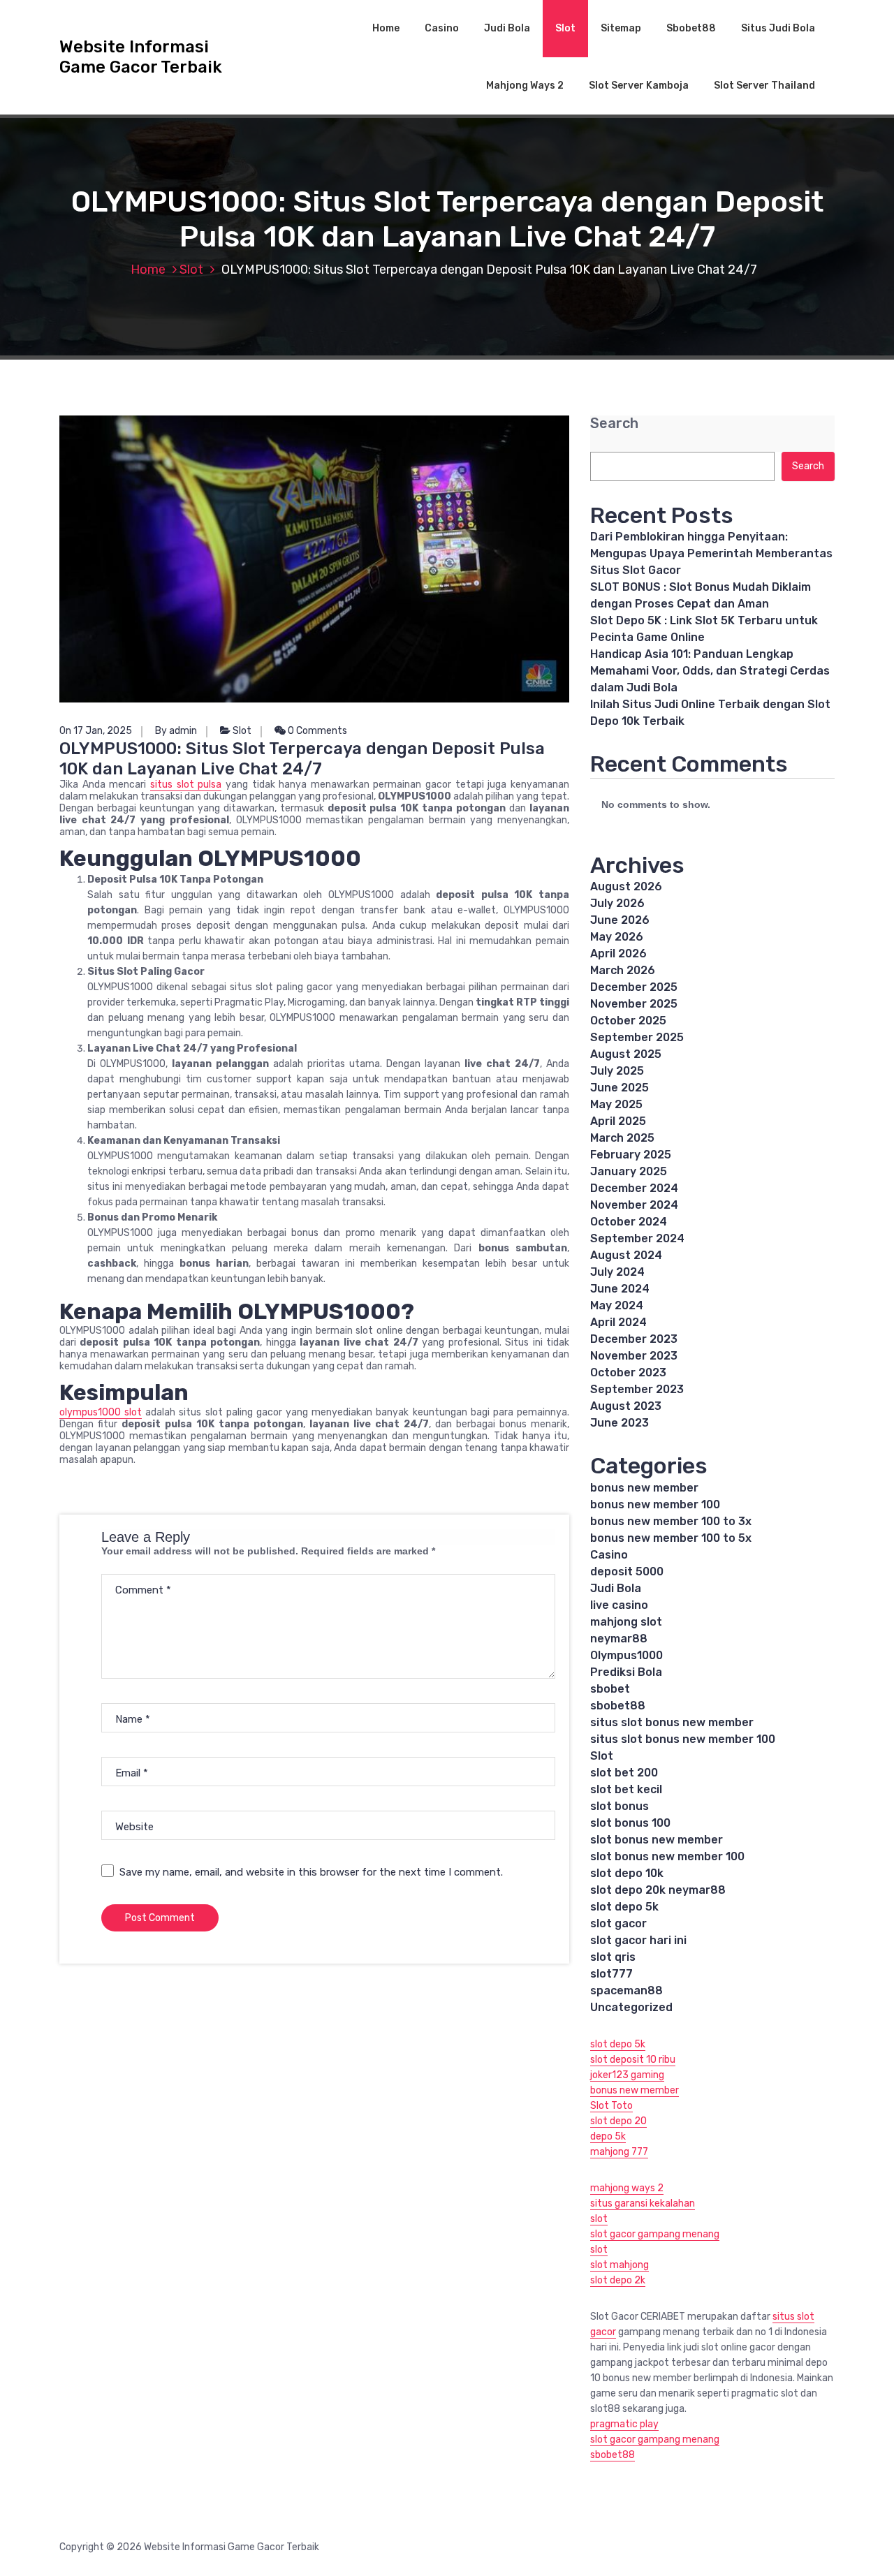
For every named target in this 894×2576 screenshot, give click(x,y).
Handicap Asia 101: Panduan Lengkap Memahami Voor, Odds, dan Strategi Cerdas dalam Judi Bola (710, 671)
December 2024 (634, 1188)
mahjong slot (626, 1622)
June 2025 (620, 1088)
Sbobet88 (691, 28)
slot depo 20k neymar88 (658, 1890)
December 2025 (634, 987)
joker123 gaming (627, 2075)
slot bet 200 (624, 1773)
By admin (176, 731)
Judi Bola (507, 28)
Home (386, 28)
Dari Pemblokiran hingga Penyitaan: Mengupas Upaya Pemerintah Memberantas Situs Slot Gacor (711, 553)
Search (614, 424)
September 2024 (637, 1238)
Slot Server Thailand (764, 86)
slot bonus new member (657, 1840)
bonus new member (644, 1488)
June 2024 (620, 1289)
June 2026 (620, 920)
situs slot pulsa (186, 785)
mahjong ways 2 (627, 2188)
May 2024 (617, 1305)
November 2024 (634, 1205)
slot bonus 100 (630, 1823)
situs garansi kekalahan (643, 2203)
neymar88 (619, 1639)
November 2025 (634, 1004)
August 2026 (626, 886)
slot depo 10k (627, 1873)
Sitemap (621, 28)
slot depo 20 (618, 2121)
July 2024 (617, 1272)
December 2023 (634, 1339)
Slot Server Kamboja (639, 86)
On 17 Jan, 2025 (96, 731)
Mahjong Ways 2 (525, 86)
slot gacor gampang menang (655, 2234)
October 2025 (628, 1021)
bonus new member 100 (655, 1504)
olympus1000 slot (101, 1412)
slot (599, 2219)
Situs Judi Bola (778, 28)
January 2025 (629, 1171)
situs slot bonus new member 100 (683, 1739)
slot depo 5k (624, 1907)
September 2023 (637, 1389)
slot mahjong (620, 2265)
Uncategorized (631, 2007)
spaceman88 (626, 1990)
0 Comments (316, 731)
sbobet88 (618, 1706)
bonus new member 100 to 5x (671, 1538)
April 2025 (618, 1121)
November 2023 (634, 1356)
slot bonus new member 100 (667, 1856)
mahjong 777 (619, 2152)
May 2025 (616, 1104)
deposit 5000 (627, 1572)
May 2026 (617, 937)
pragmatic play (624, 2424)
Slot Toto (611, 2106)
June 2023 (620, 1423)
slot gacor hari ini (638, 1940)
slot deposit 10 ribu (633, 2060)
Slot (565, 28)
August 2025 (626, 1054)
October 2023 (628, 1372)
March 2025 (622, 1138)
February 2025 (631, 1155)
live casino (619, 1605)
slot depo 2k (618, 2280)
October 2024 (629, 1222)
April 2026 (618, 954)
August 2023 (626, 1406)
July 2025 (617, 1071)
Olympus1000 (626, 1655)
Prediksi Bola (626, 1672)
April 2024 (618, 1322)
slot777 (611, 1974)
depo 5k (608, 2136)
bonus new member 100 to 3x (671, 1521)
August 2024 (626, 1255)
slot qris (613, 1957)
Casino (442, 28)
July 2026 (617, 903)
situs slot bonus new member (672, 1722)
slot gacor (618, 1923)
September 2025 (637, 1037)
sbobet (610, 1689)
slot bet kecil (626, 1789)
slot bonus (620, 1806)
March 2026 (623, 970)
